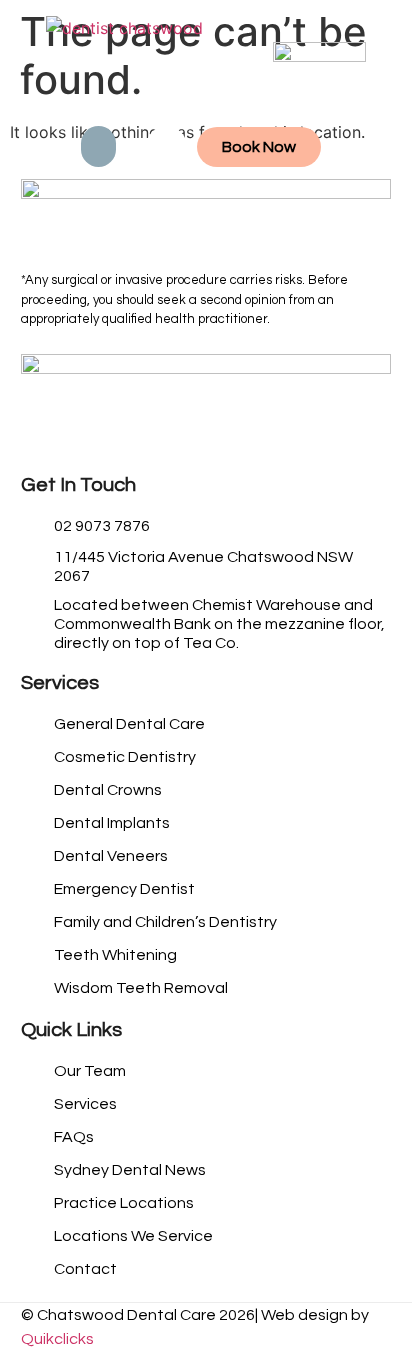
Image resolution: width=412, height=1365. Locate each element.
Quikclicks (57, 1339)
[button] (98, 146)
